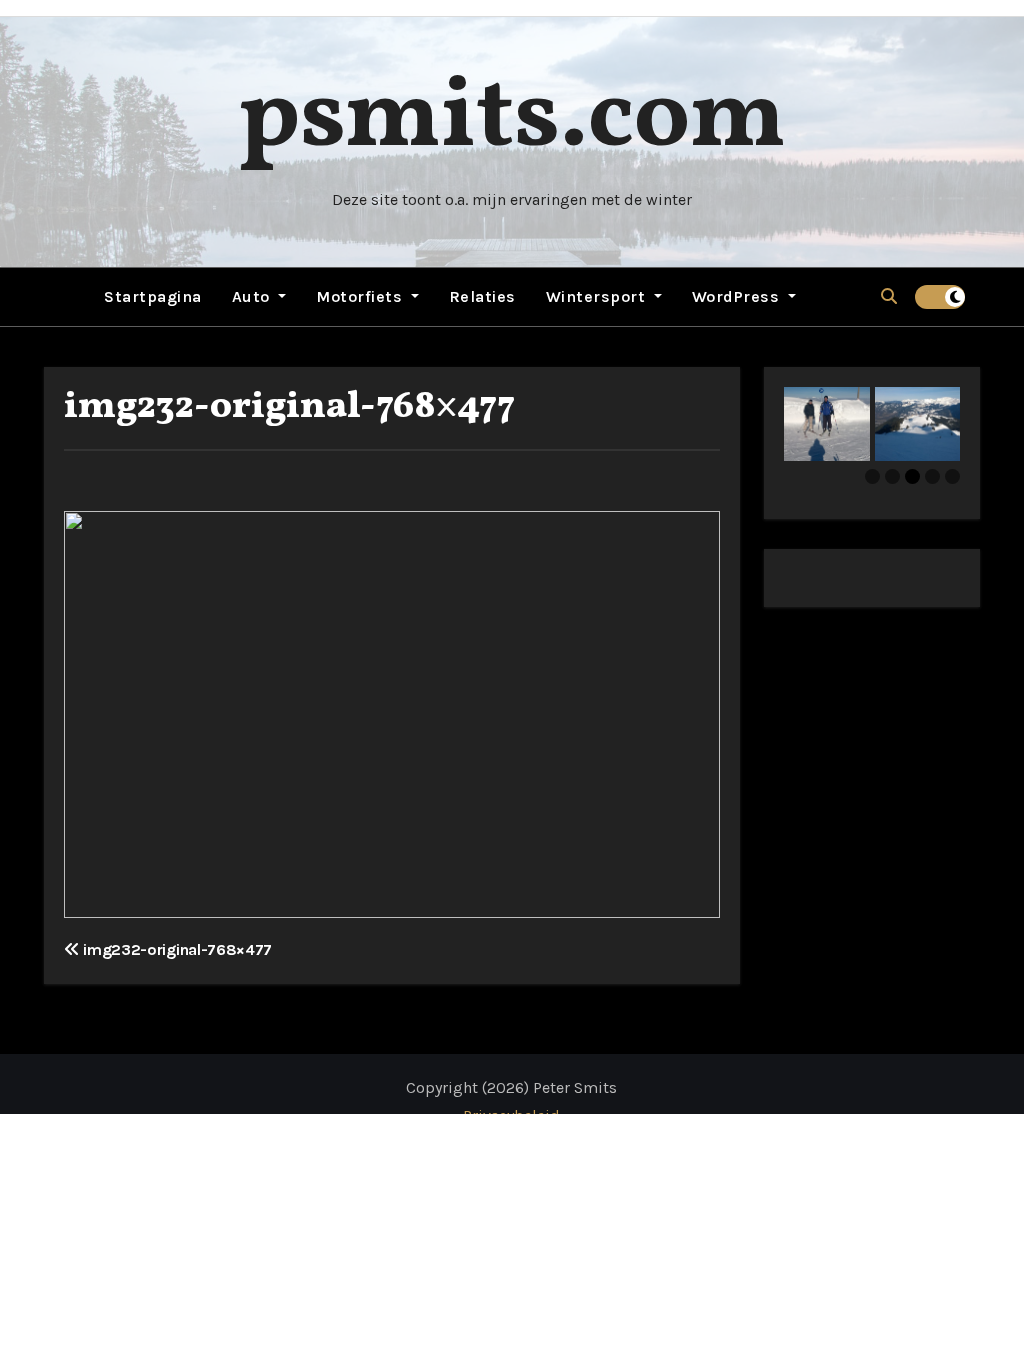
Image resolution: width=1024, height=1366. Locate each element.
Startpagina (153, 296)
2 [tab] (892, 476)
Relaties (482, 296)
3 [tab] (912, 476)
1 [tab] (872, 476)
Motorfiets (361, 296)
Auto (253, 296)
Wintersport (598, 296)
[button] (889, 296)
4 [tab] (932, 476)
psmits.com (512, 119)
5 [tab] (952, 476)
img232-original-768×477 (289, 407)
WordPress (738, 296)
